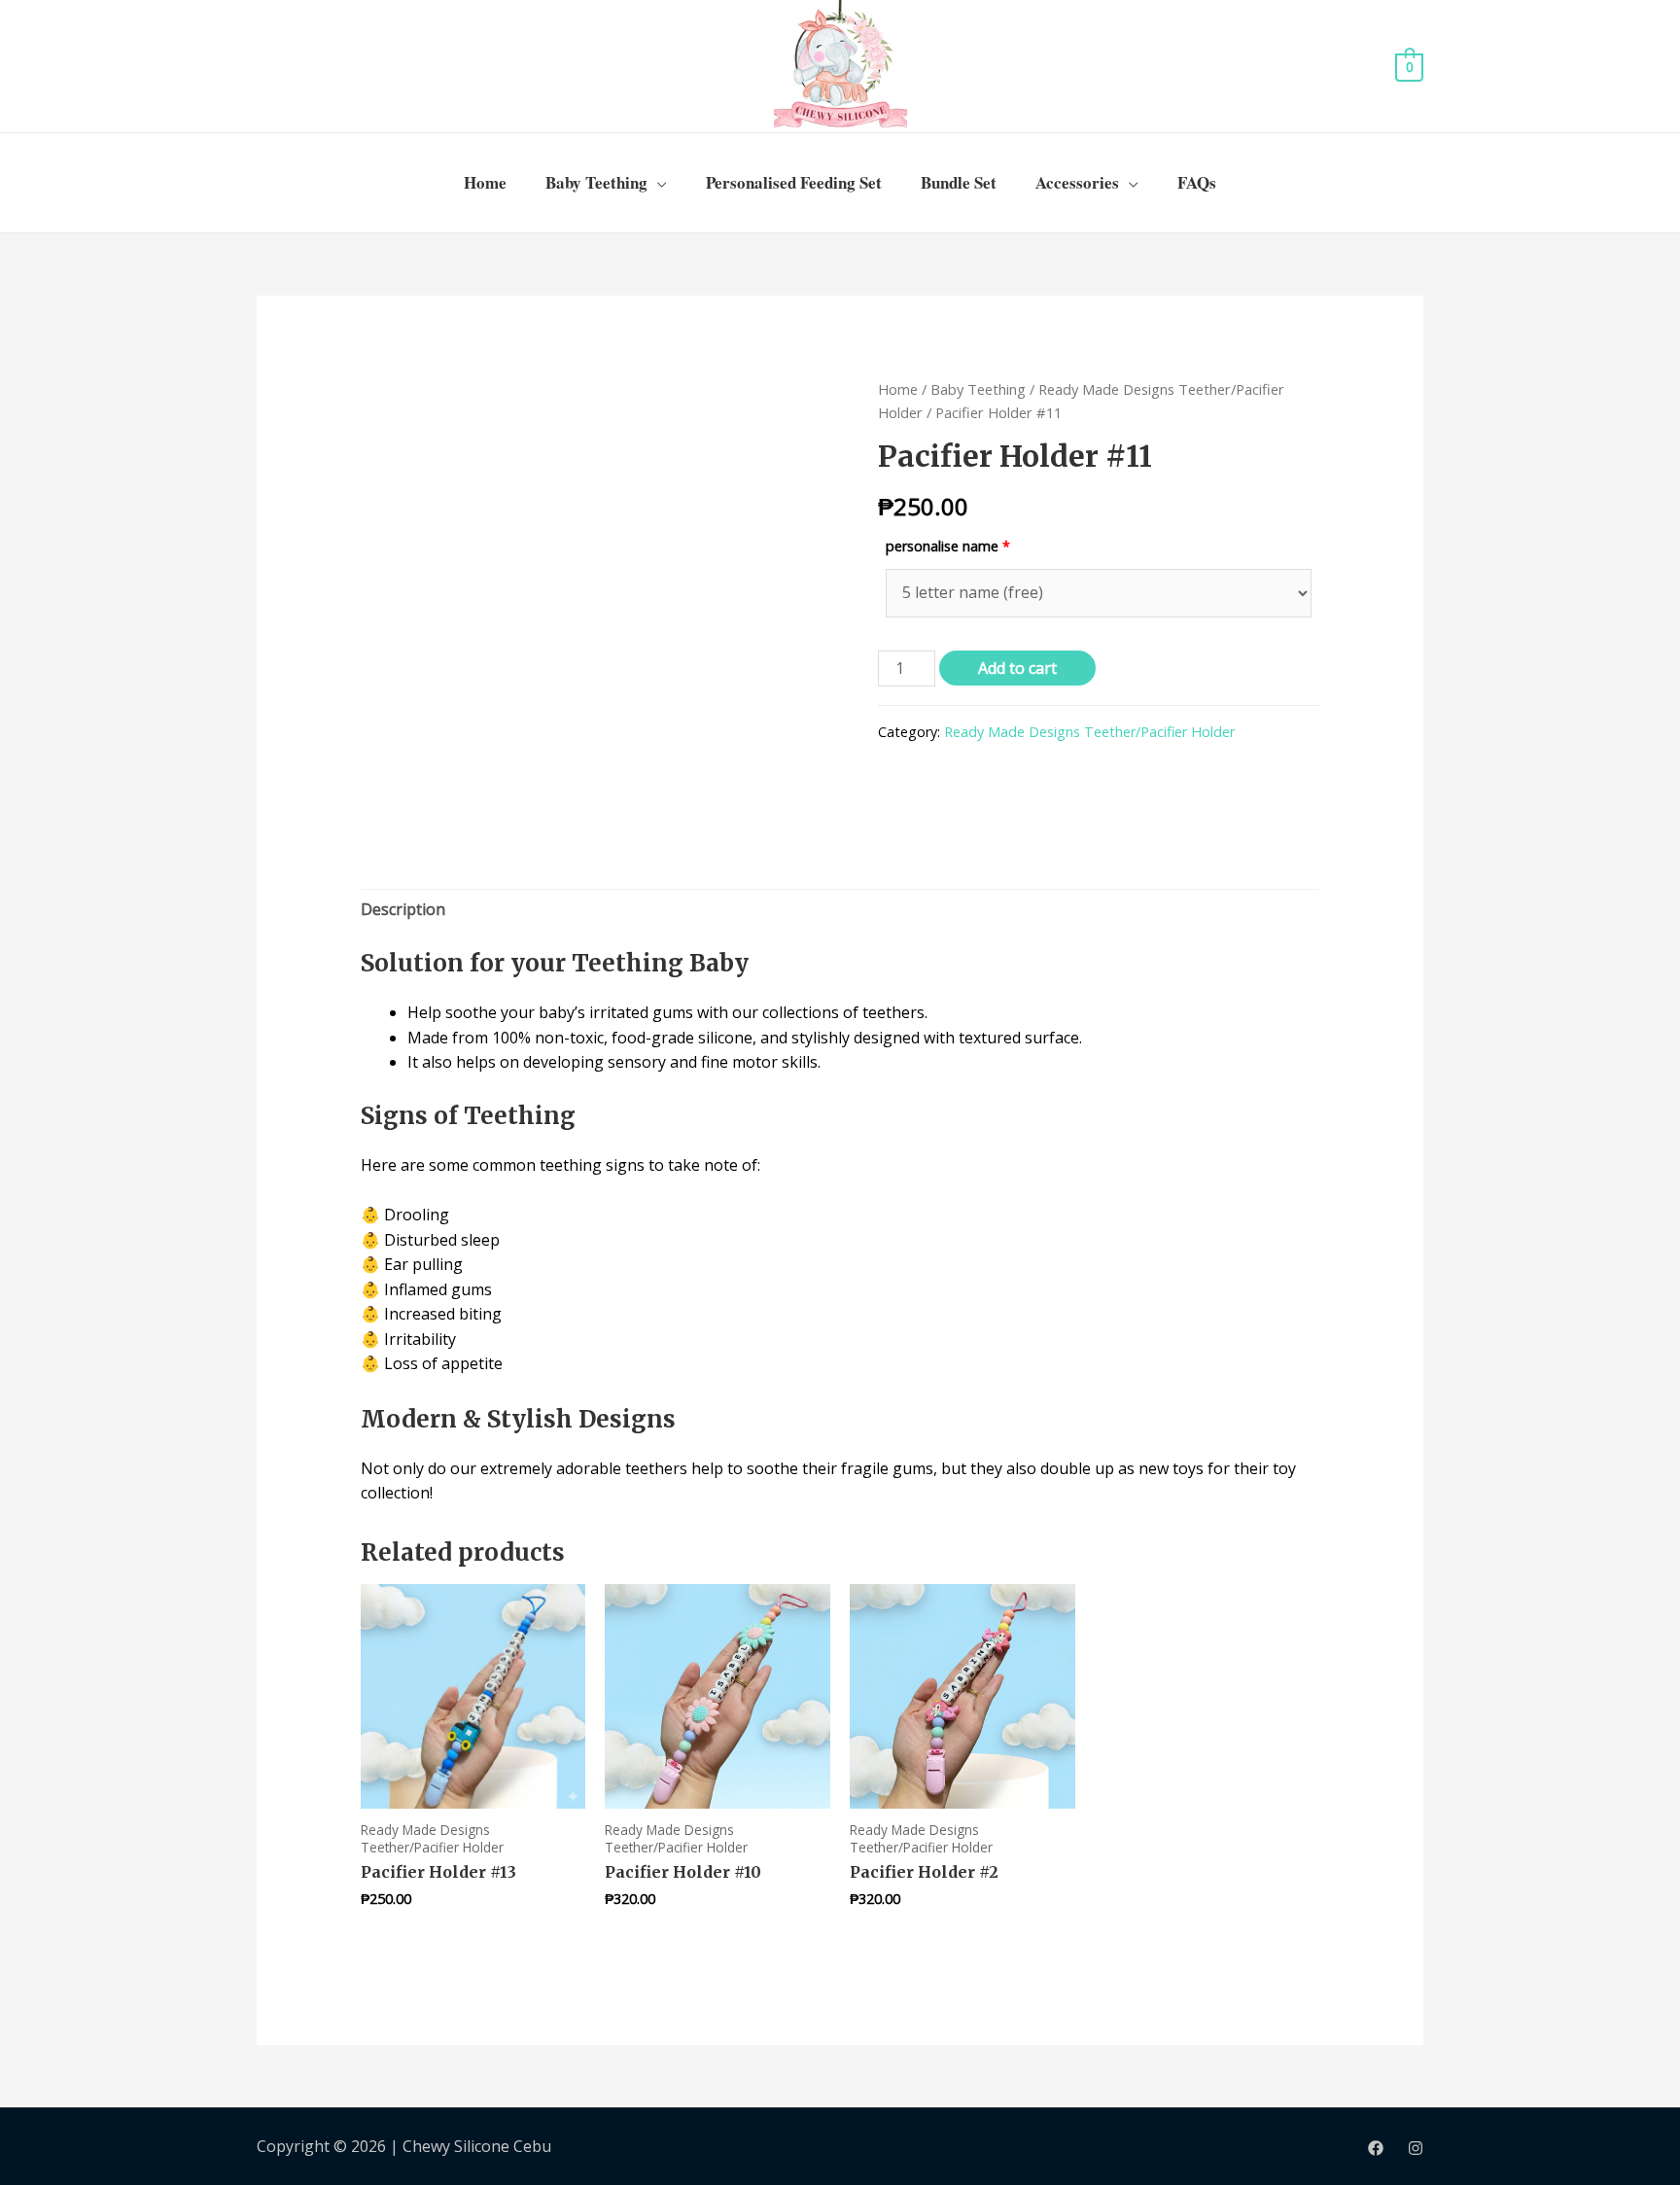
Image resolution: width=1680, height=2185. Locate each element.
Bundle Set (959, 182)
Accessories (1077, 182)
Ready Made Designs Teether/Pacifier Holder (1089, 732)
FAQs (1197, 182)
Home (485, 182)
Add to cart (1017, 668)
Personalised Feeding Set (794, 182)
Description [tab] (403, 909)
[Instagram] (1416, 2148)
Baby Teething (596, 182)
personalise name (948, 546)
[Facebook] (1376, 2148)
